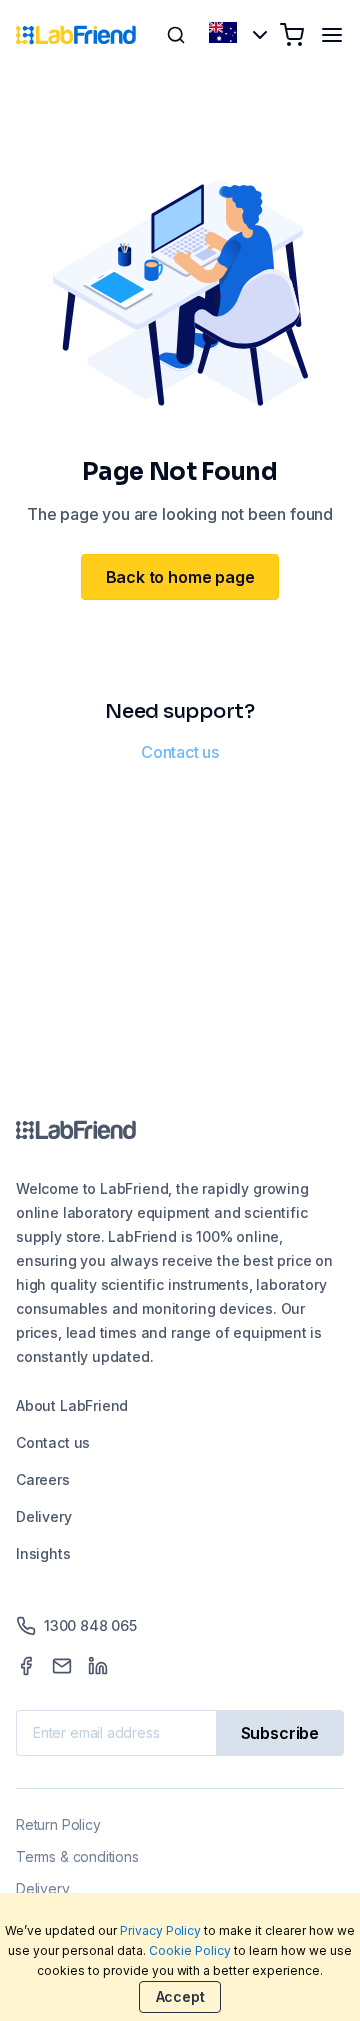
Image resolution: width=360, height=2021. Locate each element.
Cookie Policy (190, 1950)
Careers (43, 1479)
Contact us (180, 752)
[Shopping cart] (292, 35)
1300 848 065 (90, 1625)
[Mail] (62, 1666)
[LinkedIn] (98, 1666)
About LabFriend (72, 1405)
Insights (43, 1553)
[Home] (76, 35)
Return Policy (58, 1824)
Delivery (44, 1516)
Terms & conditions (77, 1856)
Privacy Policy (161, 1930)
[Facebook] (26, 1666)
